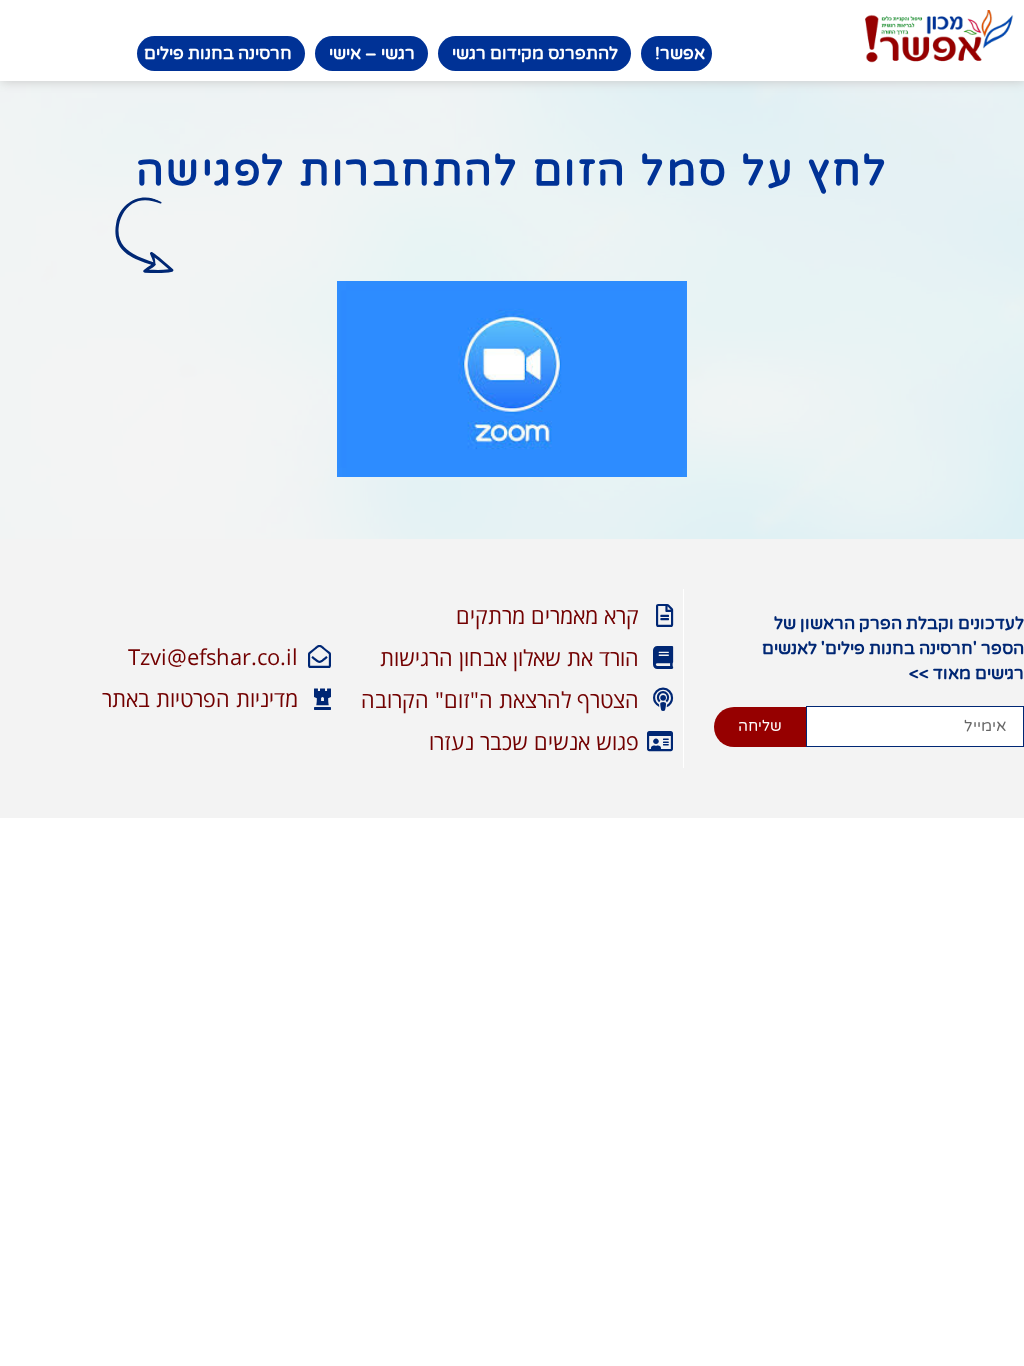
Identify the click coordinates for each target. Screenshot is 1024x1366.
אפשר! (680, 53)
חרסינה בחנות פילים (218, 53)
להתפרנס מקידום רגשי (535, 53)
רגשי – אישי (372, 53)
